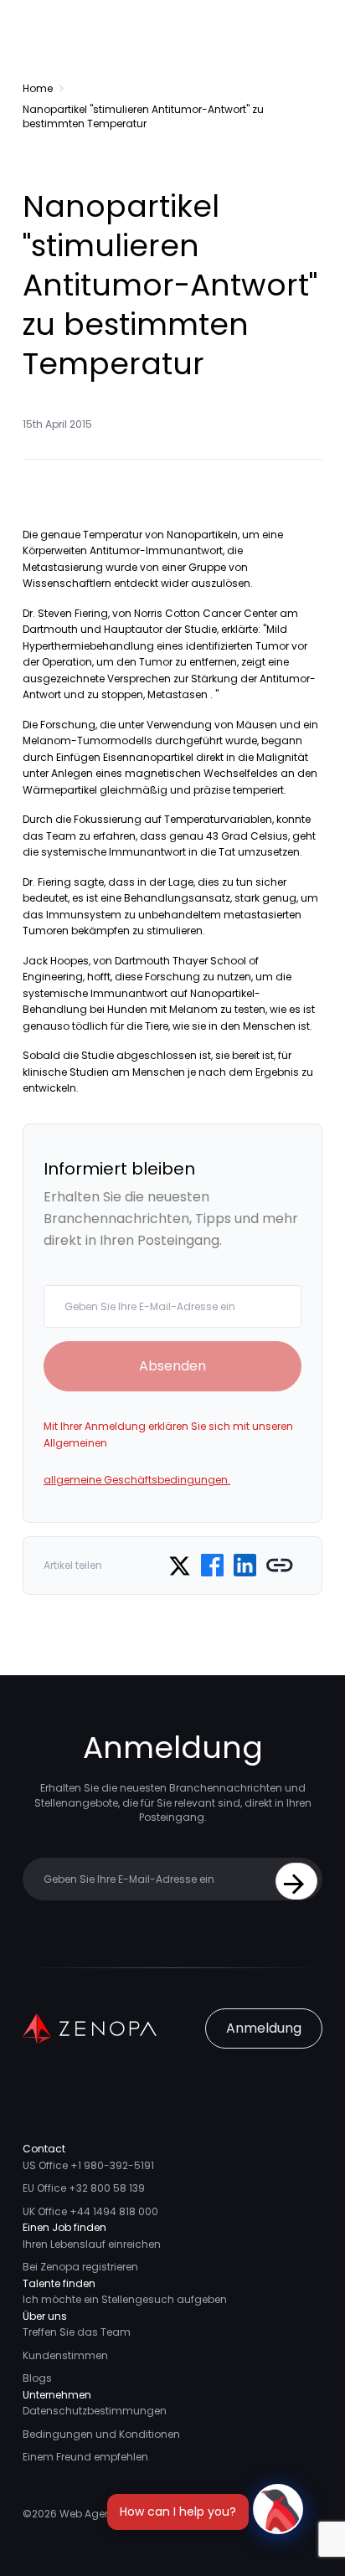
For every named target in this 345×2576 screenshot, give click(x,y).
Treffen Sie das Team (77, 2332)
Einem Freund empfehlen (85, 2457)
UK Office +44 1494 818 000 (90, 2211)
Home (38, 88)
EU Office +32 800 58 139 (84, 2188)
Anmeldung (264, 2028)
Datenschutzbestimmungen (95, 2411)
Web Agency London (112, 2514)
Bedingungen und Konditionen (101, 2434)
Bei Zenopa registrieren (80, 2267)
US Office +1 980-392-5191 (88, 2165)
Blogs (37, 2378)
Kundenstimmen (65, 2355)
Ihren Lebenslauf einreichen (92, 2244)
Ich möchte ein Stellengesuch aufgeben (125, 2299)
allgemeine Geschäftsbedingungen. (137, 1480)
